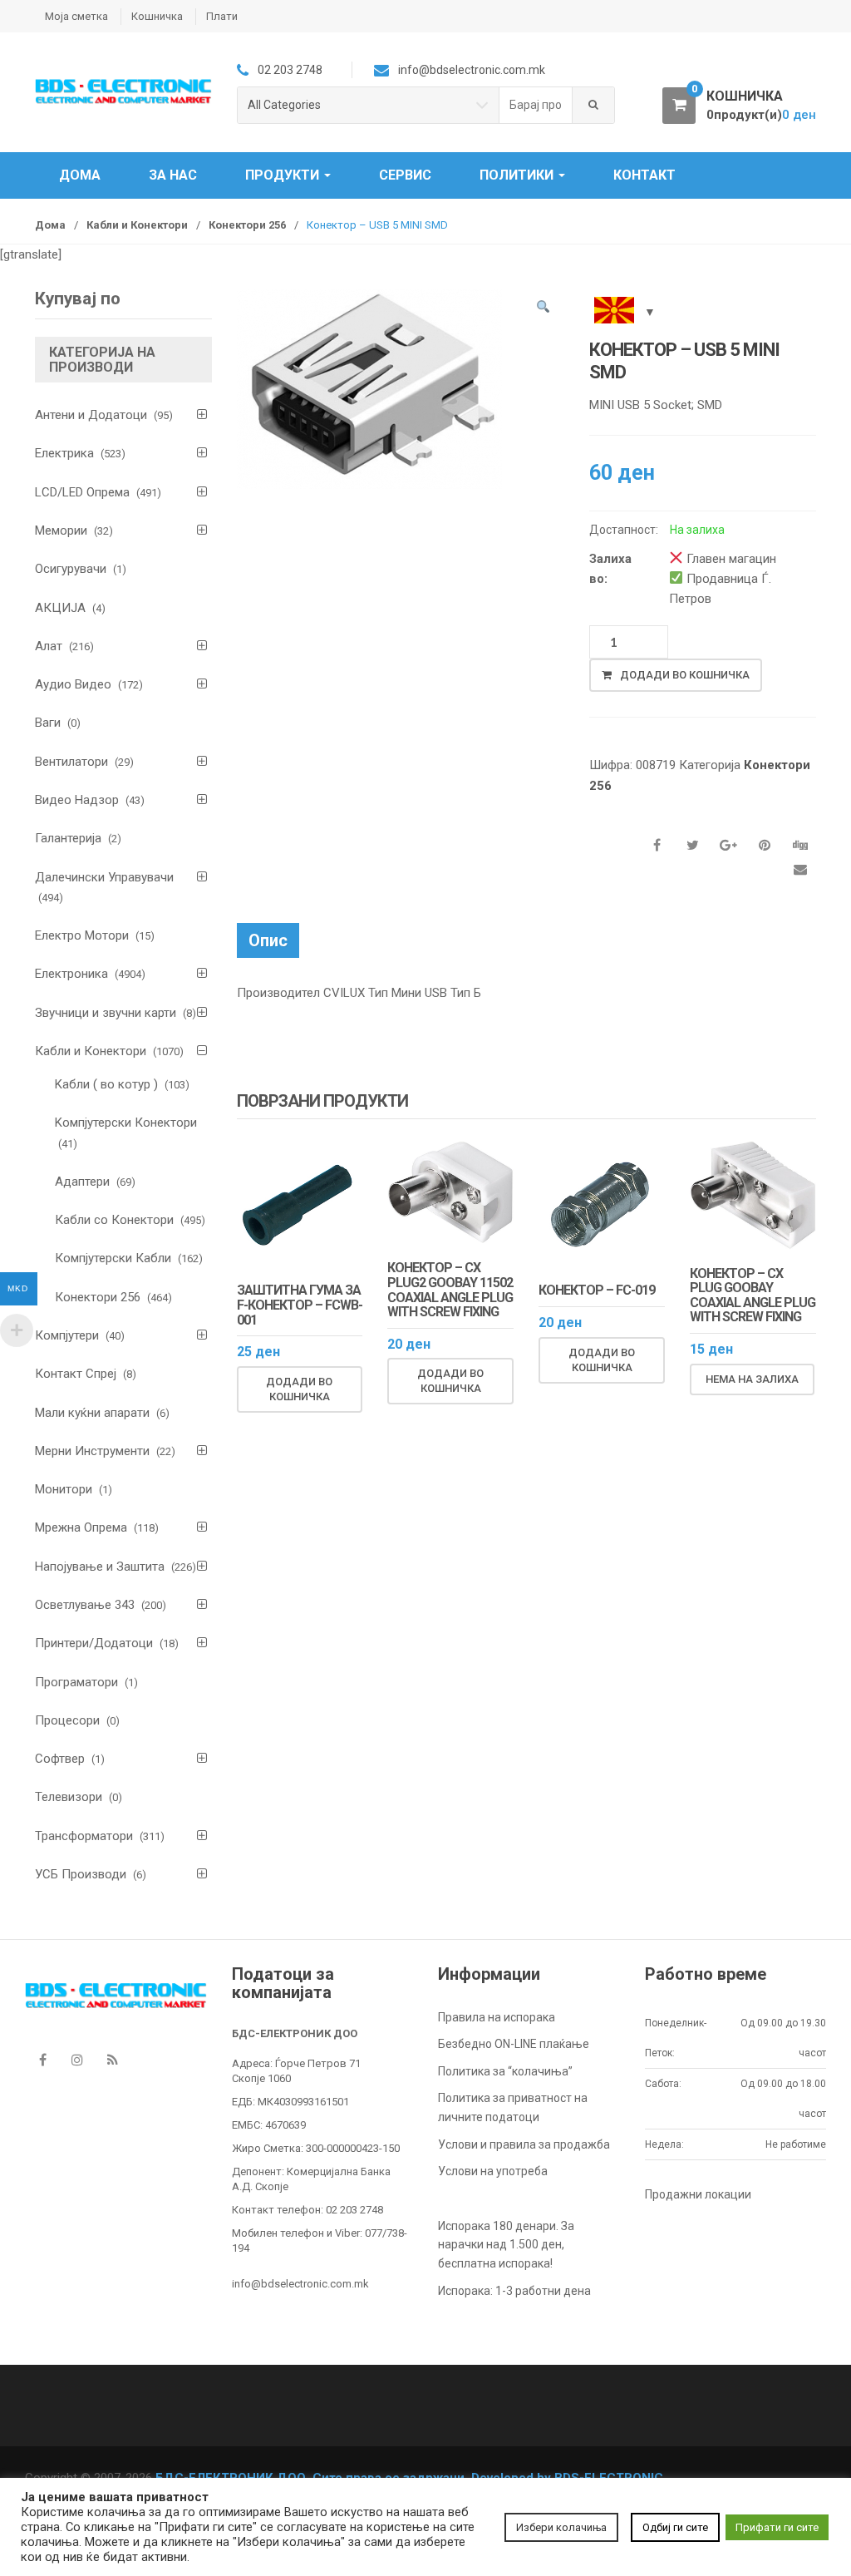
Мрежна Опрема (81, 1527)
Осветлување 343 (85, 1605)
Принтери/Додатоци (94, 1643)
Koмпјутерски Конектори (126, 1123)
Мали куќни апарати (92, 1413)
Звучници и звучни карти (106, 1013)
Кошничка (157, 16)
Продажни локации (698, 2194)
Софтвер (60, 1759)
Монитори (64, 1489)
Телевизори (69, 1797)
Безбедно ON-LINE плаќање (514, 2044)
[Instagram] (77, 2060)
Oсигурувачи (71, 569)
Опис (268, 940)
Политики (518, 175)
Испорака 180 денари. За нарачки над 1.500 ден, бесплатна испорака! (506, 2245)
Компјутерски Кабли (113, 1258)
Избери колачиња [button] (561, 2527)
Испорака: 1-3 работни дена (514, 2291)
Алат (49, 646)
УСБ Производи (81, 1874)
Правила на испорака (497, 2017)
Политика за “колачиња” (505, 2071)
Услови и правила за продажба (524, 2144)
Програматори (76, 1682)
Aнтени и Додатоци (91, 415)
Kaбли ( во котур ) (106, 1084)
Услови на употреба (493, 2171)
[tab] (268, 940)
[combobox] (536, 105)
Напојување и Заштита (100, 1567)
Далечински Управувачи (104, 877)
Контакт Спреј (76, 1374)
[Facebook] (42, 2060)
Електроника (71, 974)
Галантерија (68, 838)
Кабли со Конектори (114, 1220)
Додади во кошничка (685, 675)
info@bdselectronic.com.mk (300, 2284)
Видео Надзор (77, 800)
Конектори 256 (247, 225)
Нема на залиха (752, 1379)
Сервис (405, 175)
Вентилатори (71, 762)
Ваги (48, 723)
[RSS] (112, 2060)
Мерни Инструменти (92, 1451)
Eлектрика (64, 453)
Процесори (67, 1720)
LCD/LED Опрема (82, 492)
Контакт (644, 175)
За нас (173, 175)
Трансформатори (84, 1836)
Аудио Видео (73, 684)
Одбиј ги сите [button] (675, 2527)
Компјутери (67, 1335)
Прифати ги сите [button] (777, 2527)
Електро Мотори (82, 935)
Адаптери (82, 1182)
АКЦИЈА (60, 608)
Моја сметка (76, 16)
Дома (80, 175)
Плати (222, 16)
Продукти (284, 175)
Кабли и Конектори (137, 225)
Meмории (61, 530)
